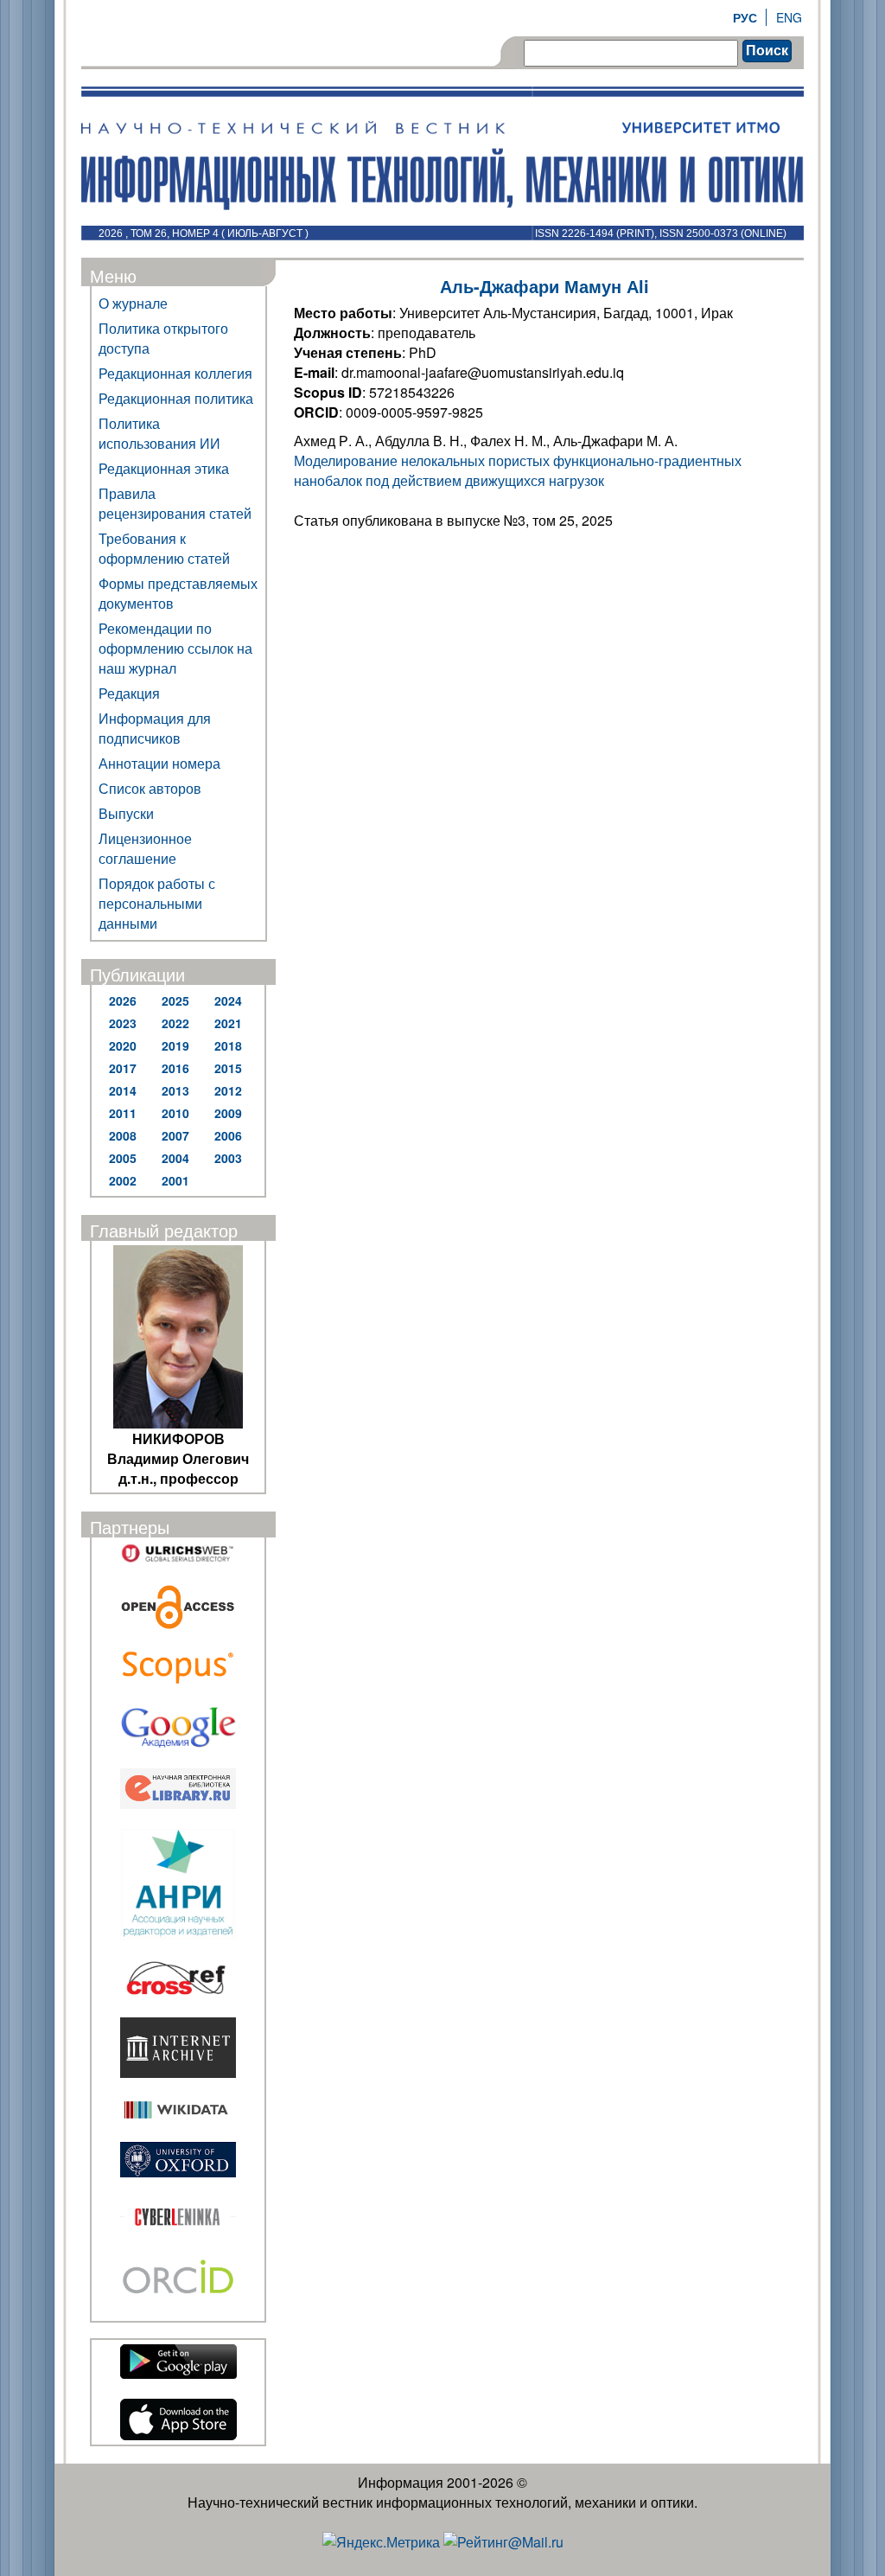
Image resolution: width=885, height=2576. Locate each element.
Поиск (767, 51)
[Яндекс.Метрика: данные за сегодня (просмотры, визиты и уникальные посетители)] (381, 2542)
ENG (789, 17)
